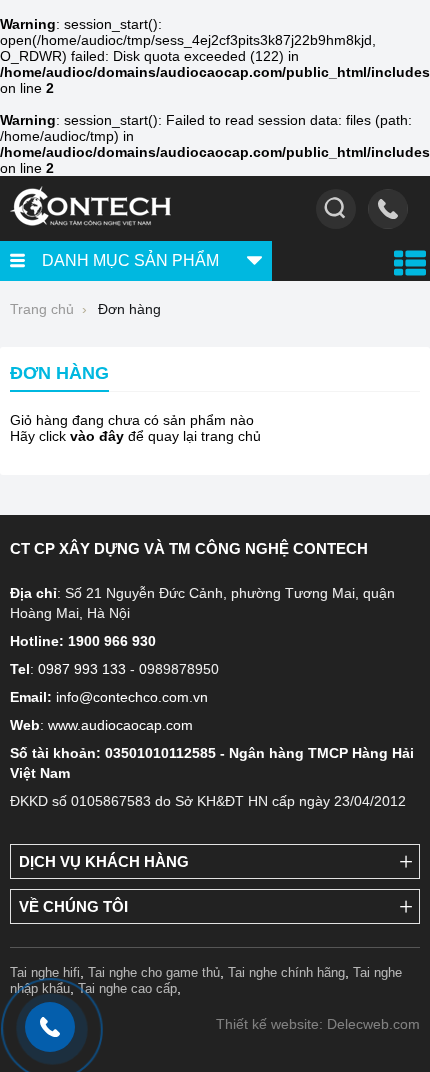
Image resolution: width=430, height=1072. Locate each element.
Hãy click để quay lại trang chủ (135, 436)
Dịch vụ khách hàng (104, 861)
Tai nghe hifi (45, 972)
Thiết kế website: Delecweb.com (318, 1024)
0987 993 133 (82, 669)
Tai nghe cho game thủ (154, 972)
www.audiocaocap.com (120, 725)
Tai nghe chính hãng (286, 972)
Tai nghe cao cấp (127, 988)
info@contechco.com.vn (132, 697)
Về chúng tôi (73, 906)
